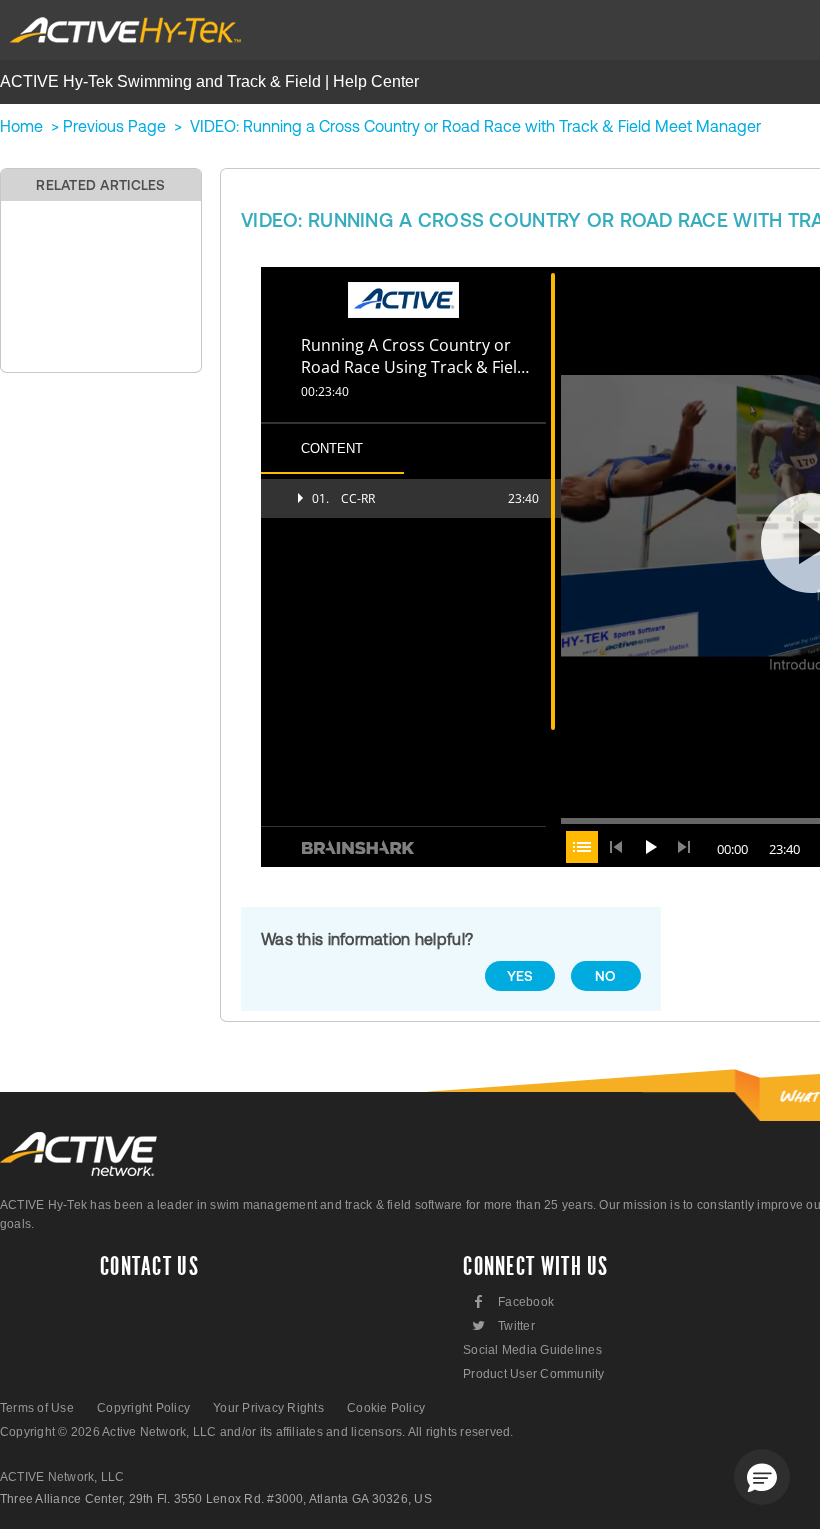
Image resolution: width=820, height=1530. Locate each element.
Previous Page (114, 126)
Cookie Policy (386, 1408)
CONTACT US (149, 1267)
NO (606, 976)
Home (21, 126)
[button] (762, 1477)
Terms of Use (37, 1408)
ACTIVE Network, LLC (62, 1477)
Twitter (502, 1325)
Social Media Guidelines (532, 1350)
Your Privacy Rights (268, 1408)
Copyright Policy (143, 1408)
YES (520, 976)
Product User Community (533, 1374)
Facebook (514, 1301)
